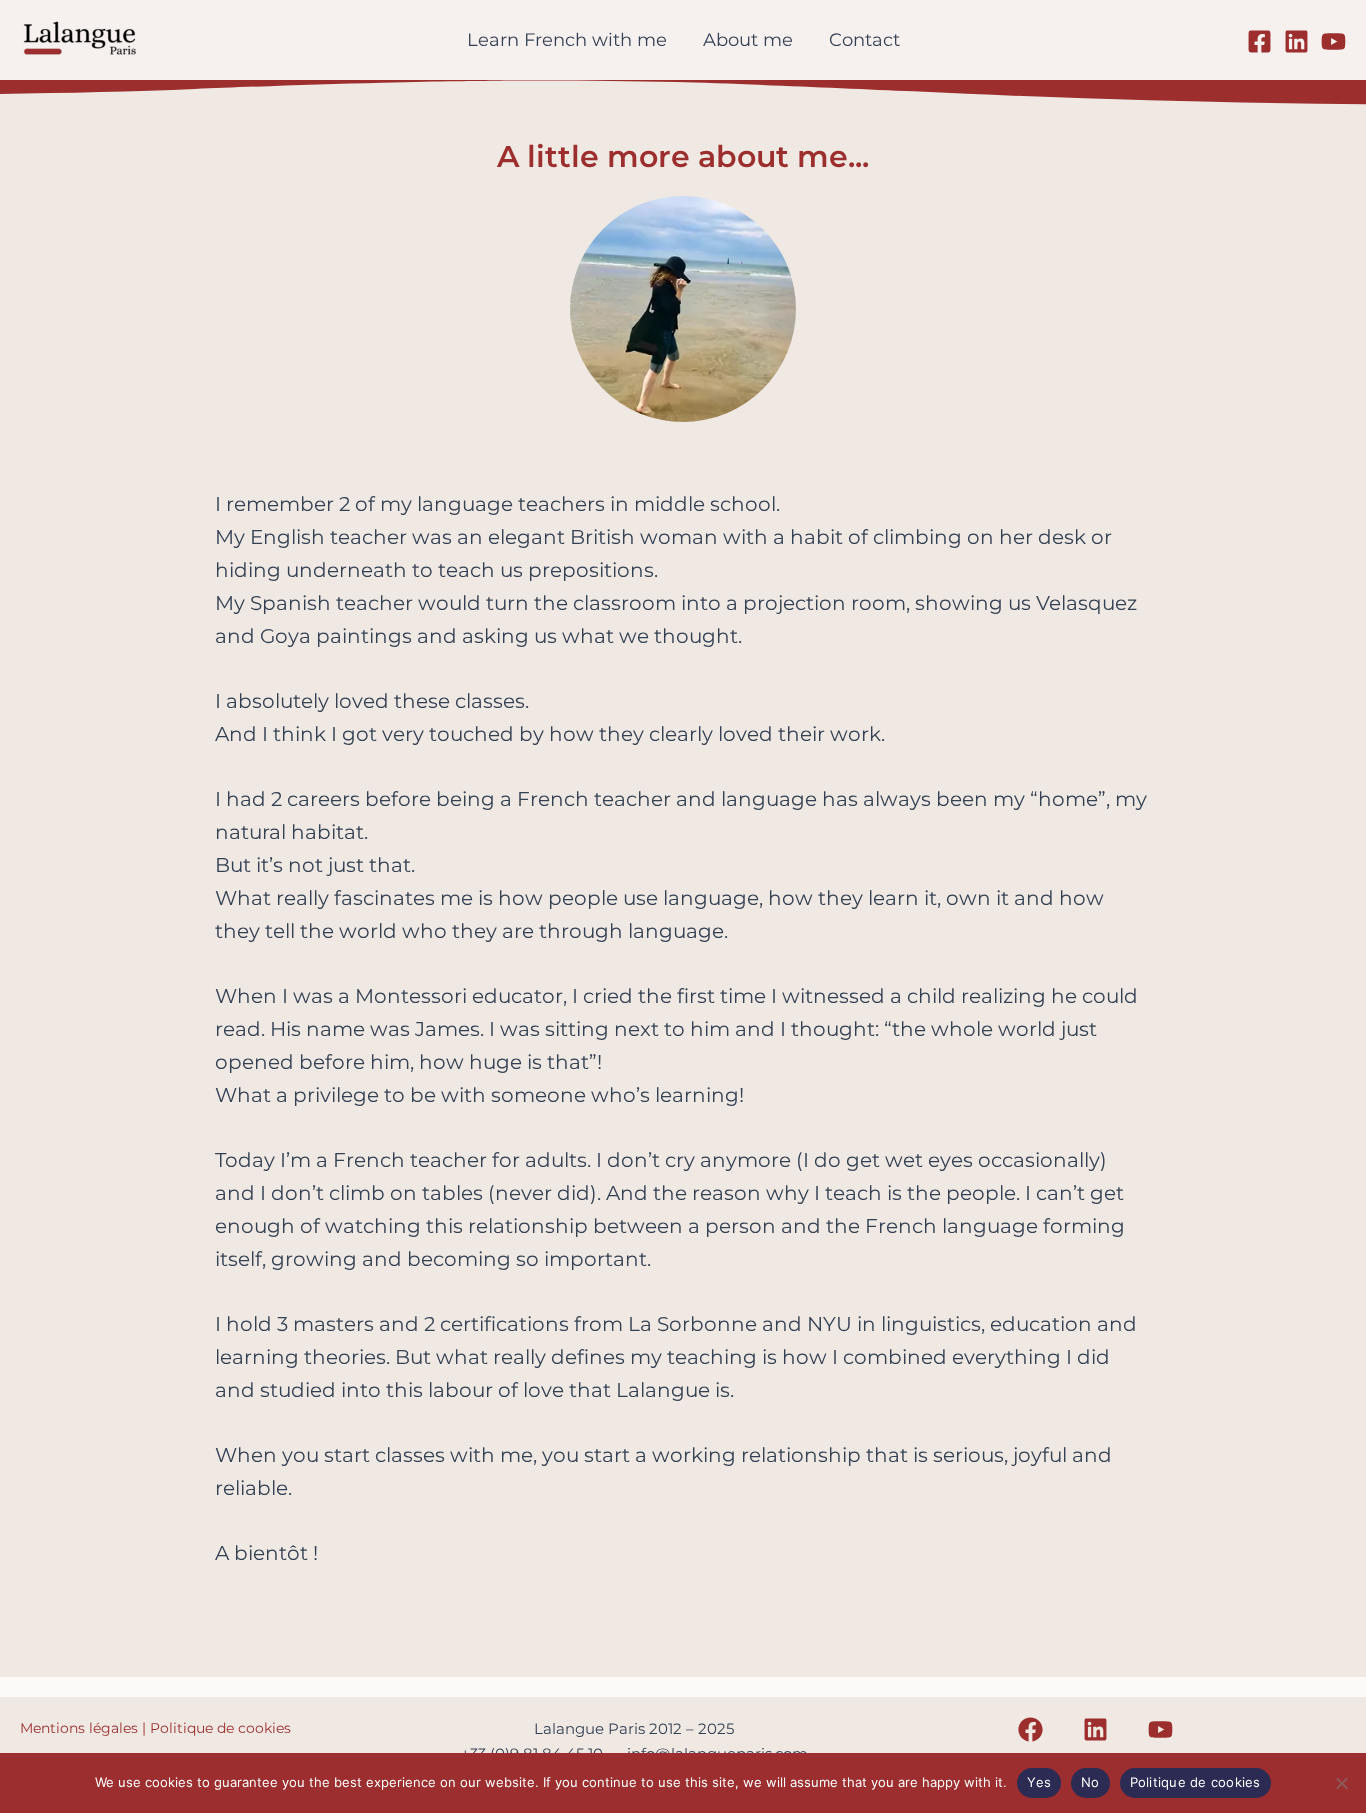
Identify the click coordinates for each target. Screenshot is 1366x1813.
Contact (864, 40)
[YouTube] (1333, 41)
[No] (1341, 1783)
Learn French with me (567, 40)
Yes (1039, 1782)
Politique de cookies (220, 1728)
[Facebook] (1259, 41)
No (1090, 1782)
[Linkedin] (1296, 41)
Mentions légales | (85, 1728)
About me (748, 40)
